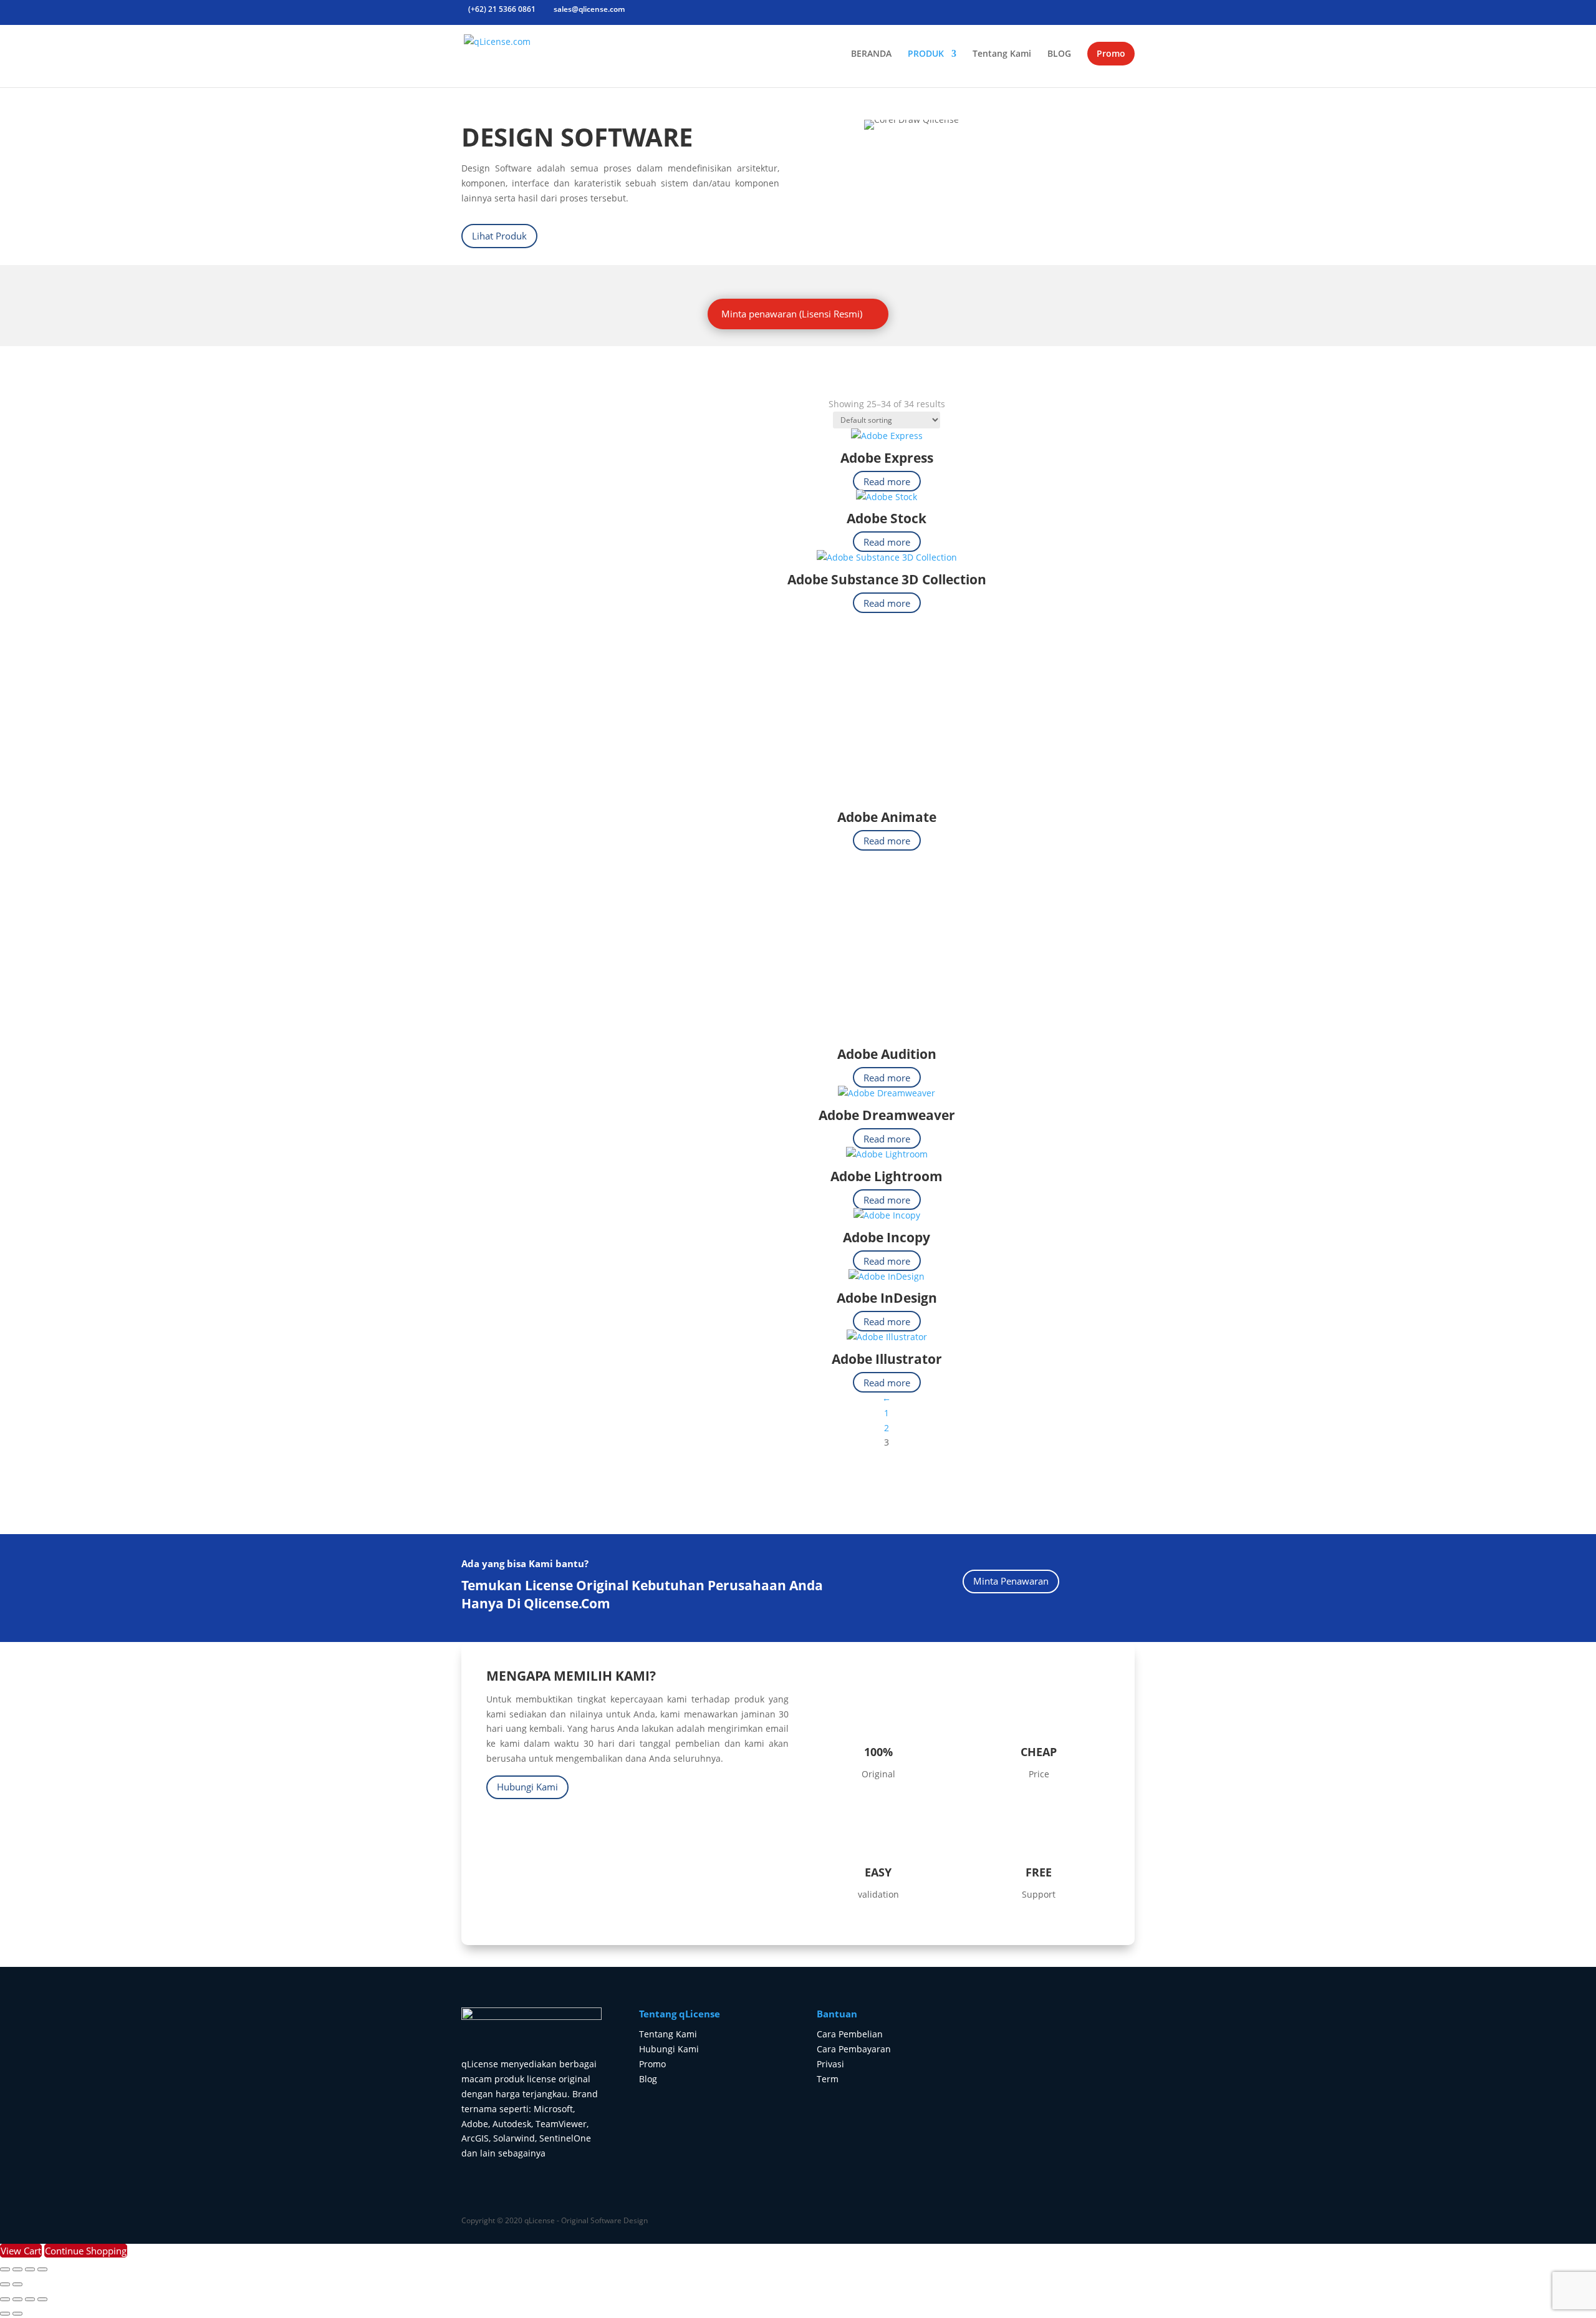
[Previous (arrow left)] (5, 2284)
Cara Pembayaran (854, 2049)
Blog (648, 2079)
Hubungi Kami (527, 1787)
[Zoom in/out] (5, 2269)
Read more (887, 481)
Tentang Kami (1002, 54)
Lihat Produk (499, 236)
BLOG (1059, 54)
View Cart (21, 2251)
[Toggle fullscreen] (17, 2269)
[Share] (30, 2269)
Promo (1111, 53)
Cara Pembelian (850, 2034)
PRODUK (926, 54)
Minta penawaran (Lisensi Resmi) (792, 314)
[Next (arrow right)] (17, 2284)
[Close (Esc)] (42, 2269)
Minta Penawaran (1011, 1581)
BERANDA (871, 54)
